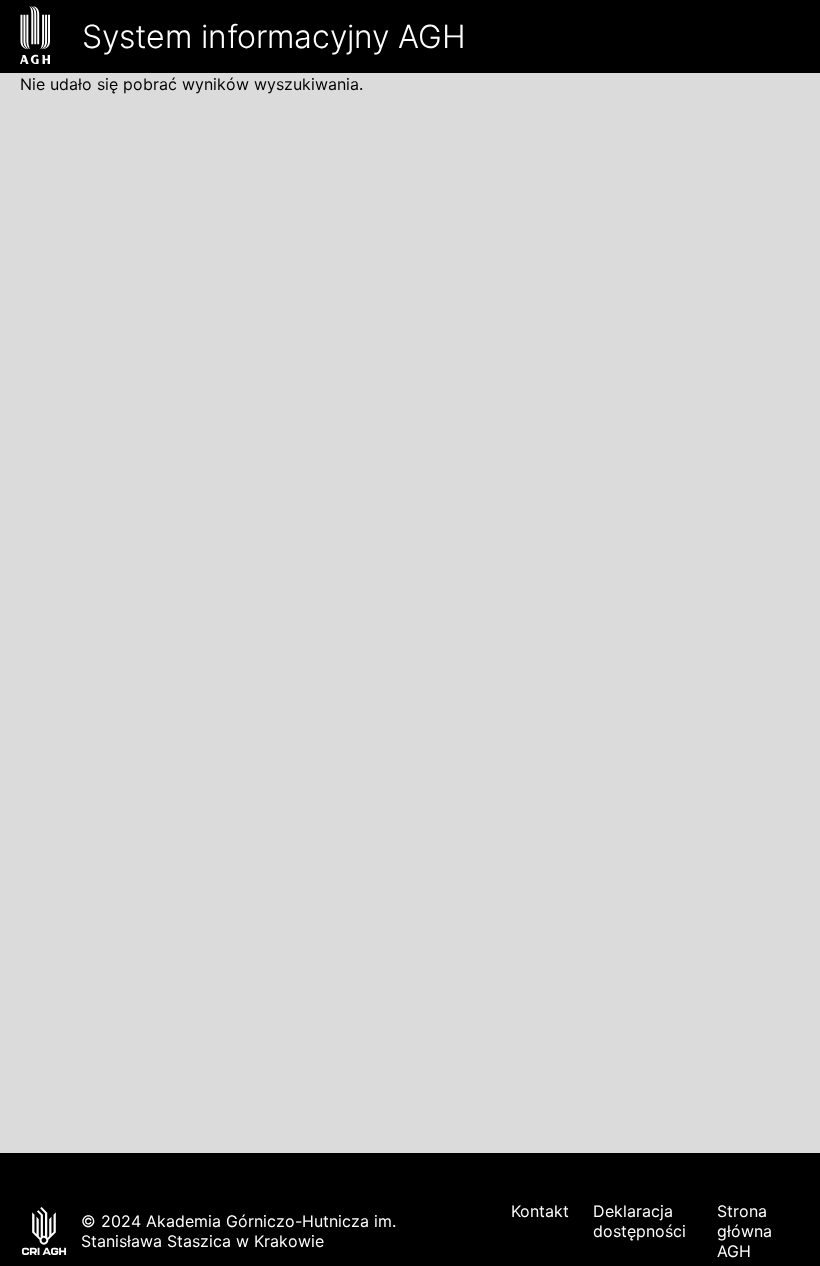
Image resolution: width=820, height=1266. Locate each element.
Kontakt (540, 1211)
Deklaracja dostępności (639, 1221)
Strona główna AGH (744, 1231)
